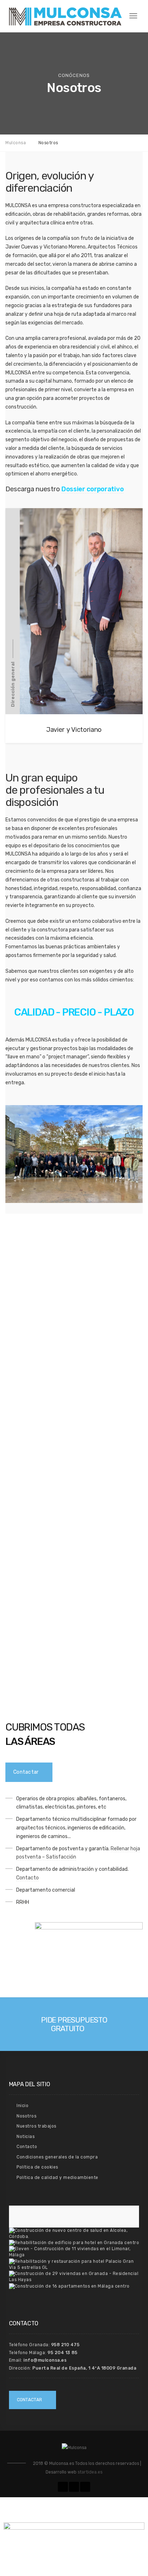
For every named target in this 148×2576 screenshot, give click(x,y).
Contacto (27, 1878)
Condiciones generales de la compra (57, 2157)
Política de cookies (37, 2167)
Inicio (22, 2106)
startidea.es (90, 2472)
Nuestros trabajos (36, 2126)
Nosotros (26, 2116)
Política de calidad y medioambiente (57, 2178)
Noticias (26, 2137)
